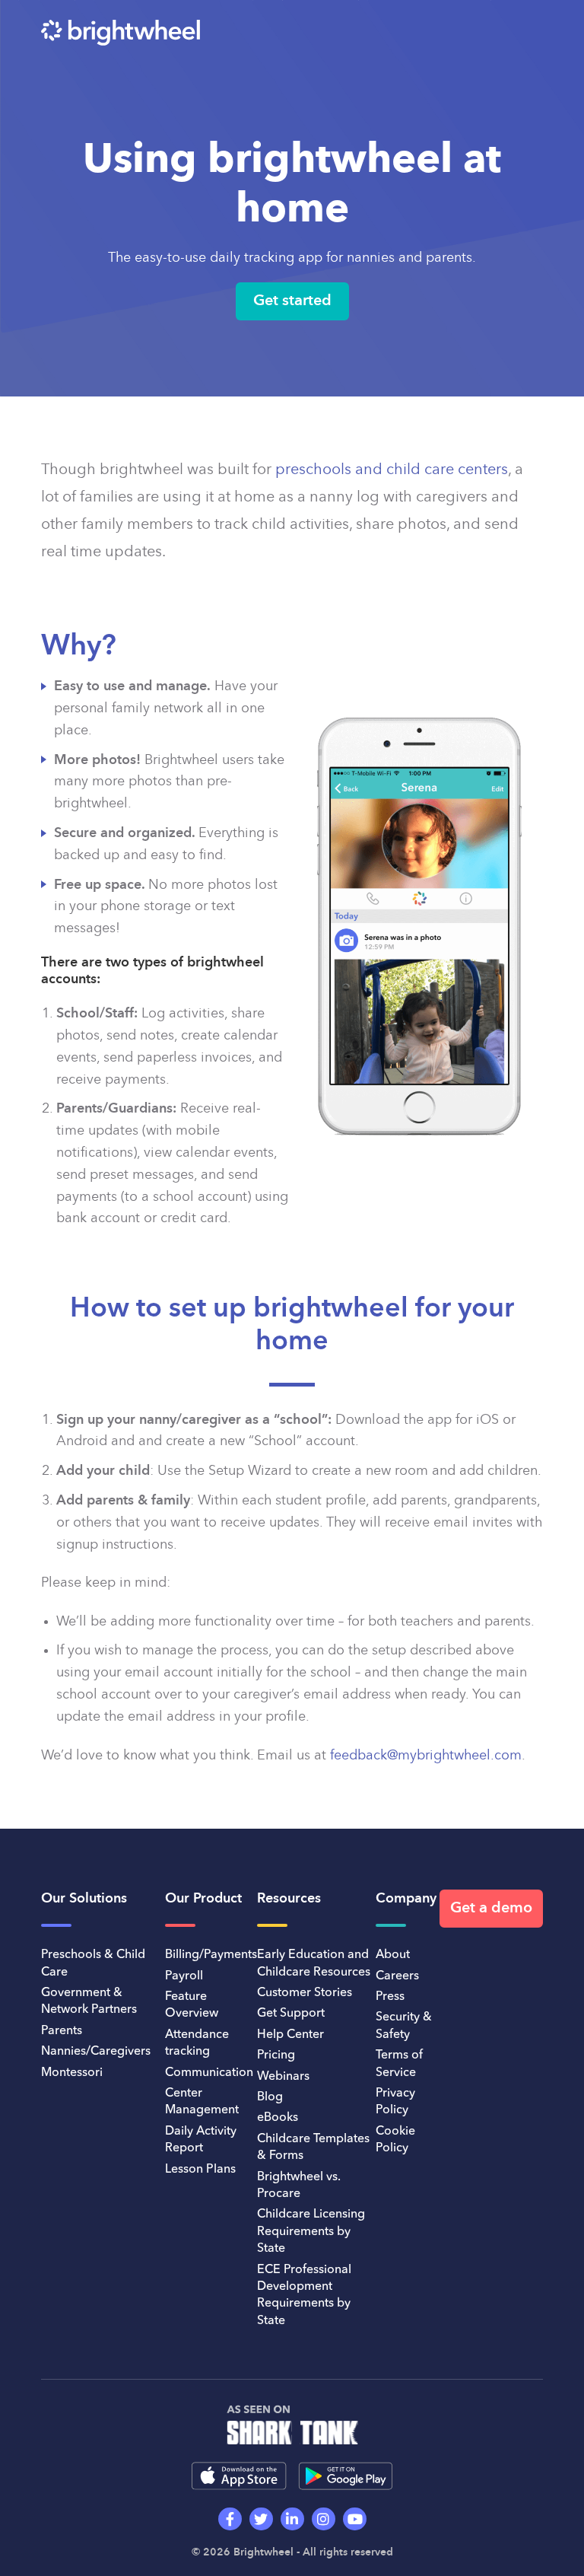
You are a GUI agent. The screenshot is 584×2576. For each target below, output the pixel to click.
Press (390, 1997)
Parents (62, 2031)
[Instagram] (324, 2519)
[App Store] (239, 2476)
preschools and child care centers (392, 470)
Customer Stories (305, 1993)
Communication (209, 2073)
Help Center (290, 2035)
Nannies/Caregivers (96, 2052)
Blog (270, 2097)
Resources (289, 1899)
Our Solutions (84, 1899)
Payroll (184, 1976)
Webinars (283, 2077)
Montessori (72, 2073)
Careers (397, 1976)
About (393, 1955)
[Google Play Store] (346, 2476)
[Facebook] (230, 2519)
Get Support (291, 2014)
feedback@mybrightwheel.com (426, 1756)
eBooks (278, 2118)
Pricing (276, 2055)
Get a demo (491, 1909)
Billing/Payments (211, 1955)
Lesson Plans (200, 2170)
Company (406, 1899)
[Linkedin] (292, 2519)
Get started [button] (292, 301)
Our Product (203, 1899)
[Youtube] (355, 2519)
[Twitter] (261, 2519)
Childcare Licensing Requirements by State (311, 2232)
